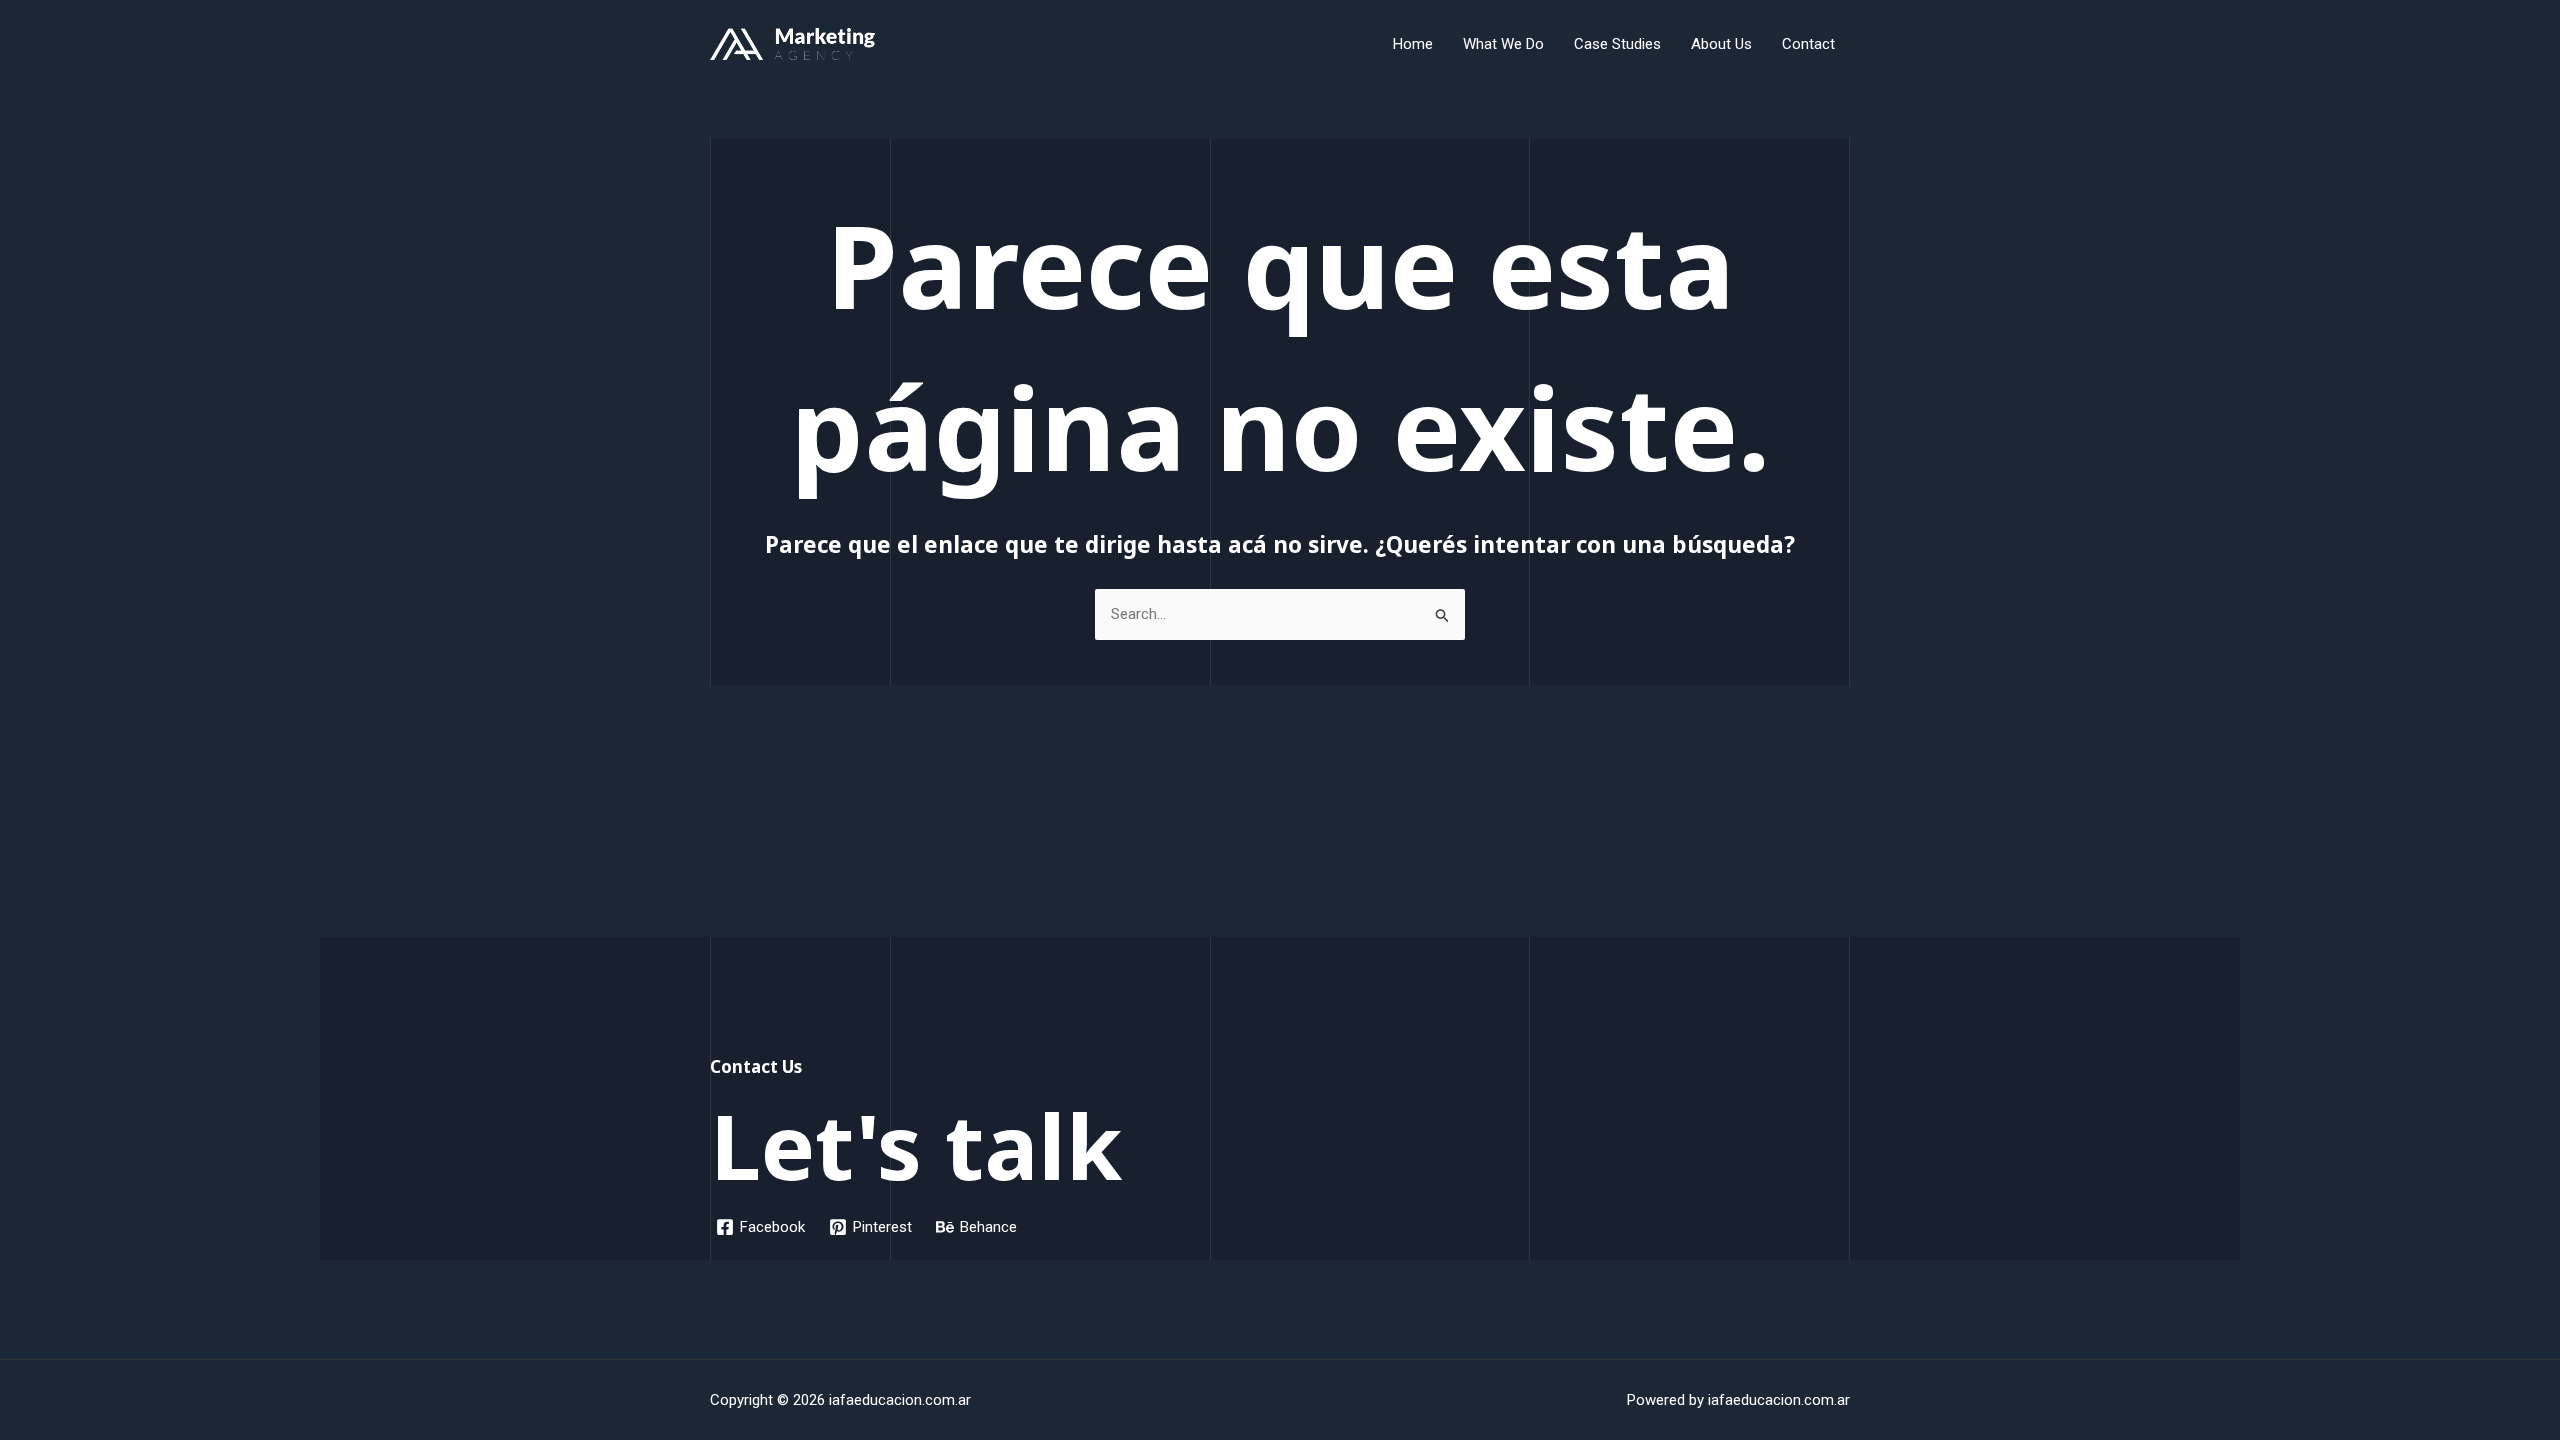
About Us (1721, 44)
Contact (1808, 44)
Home (1413, 44)
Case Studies (1617, 44)
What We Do (1503, 44)
